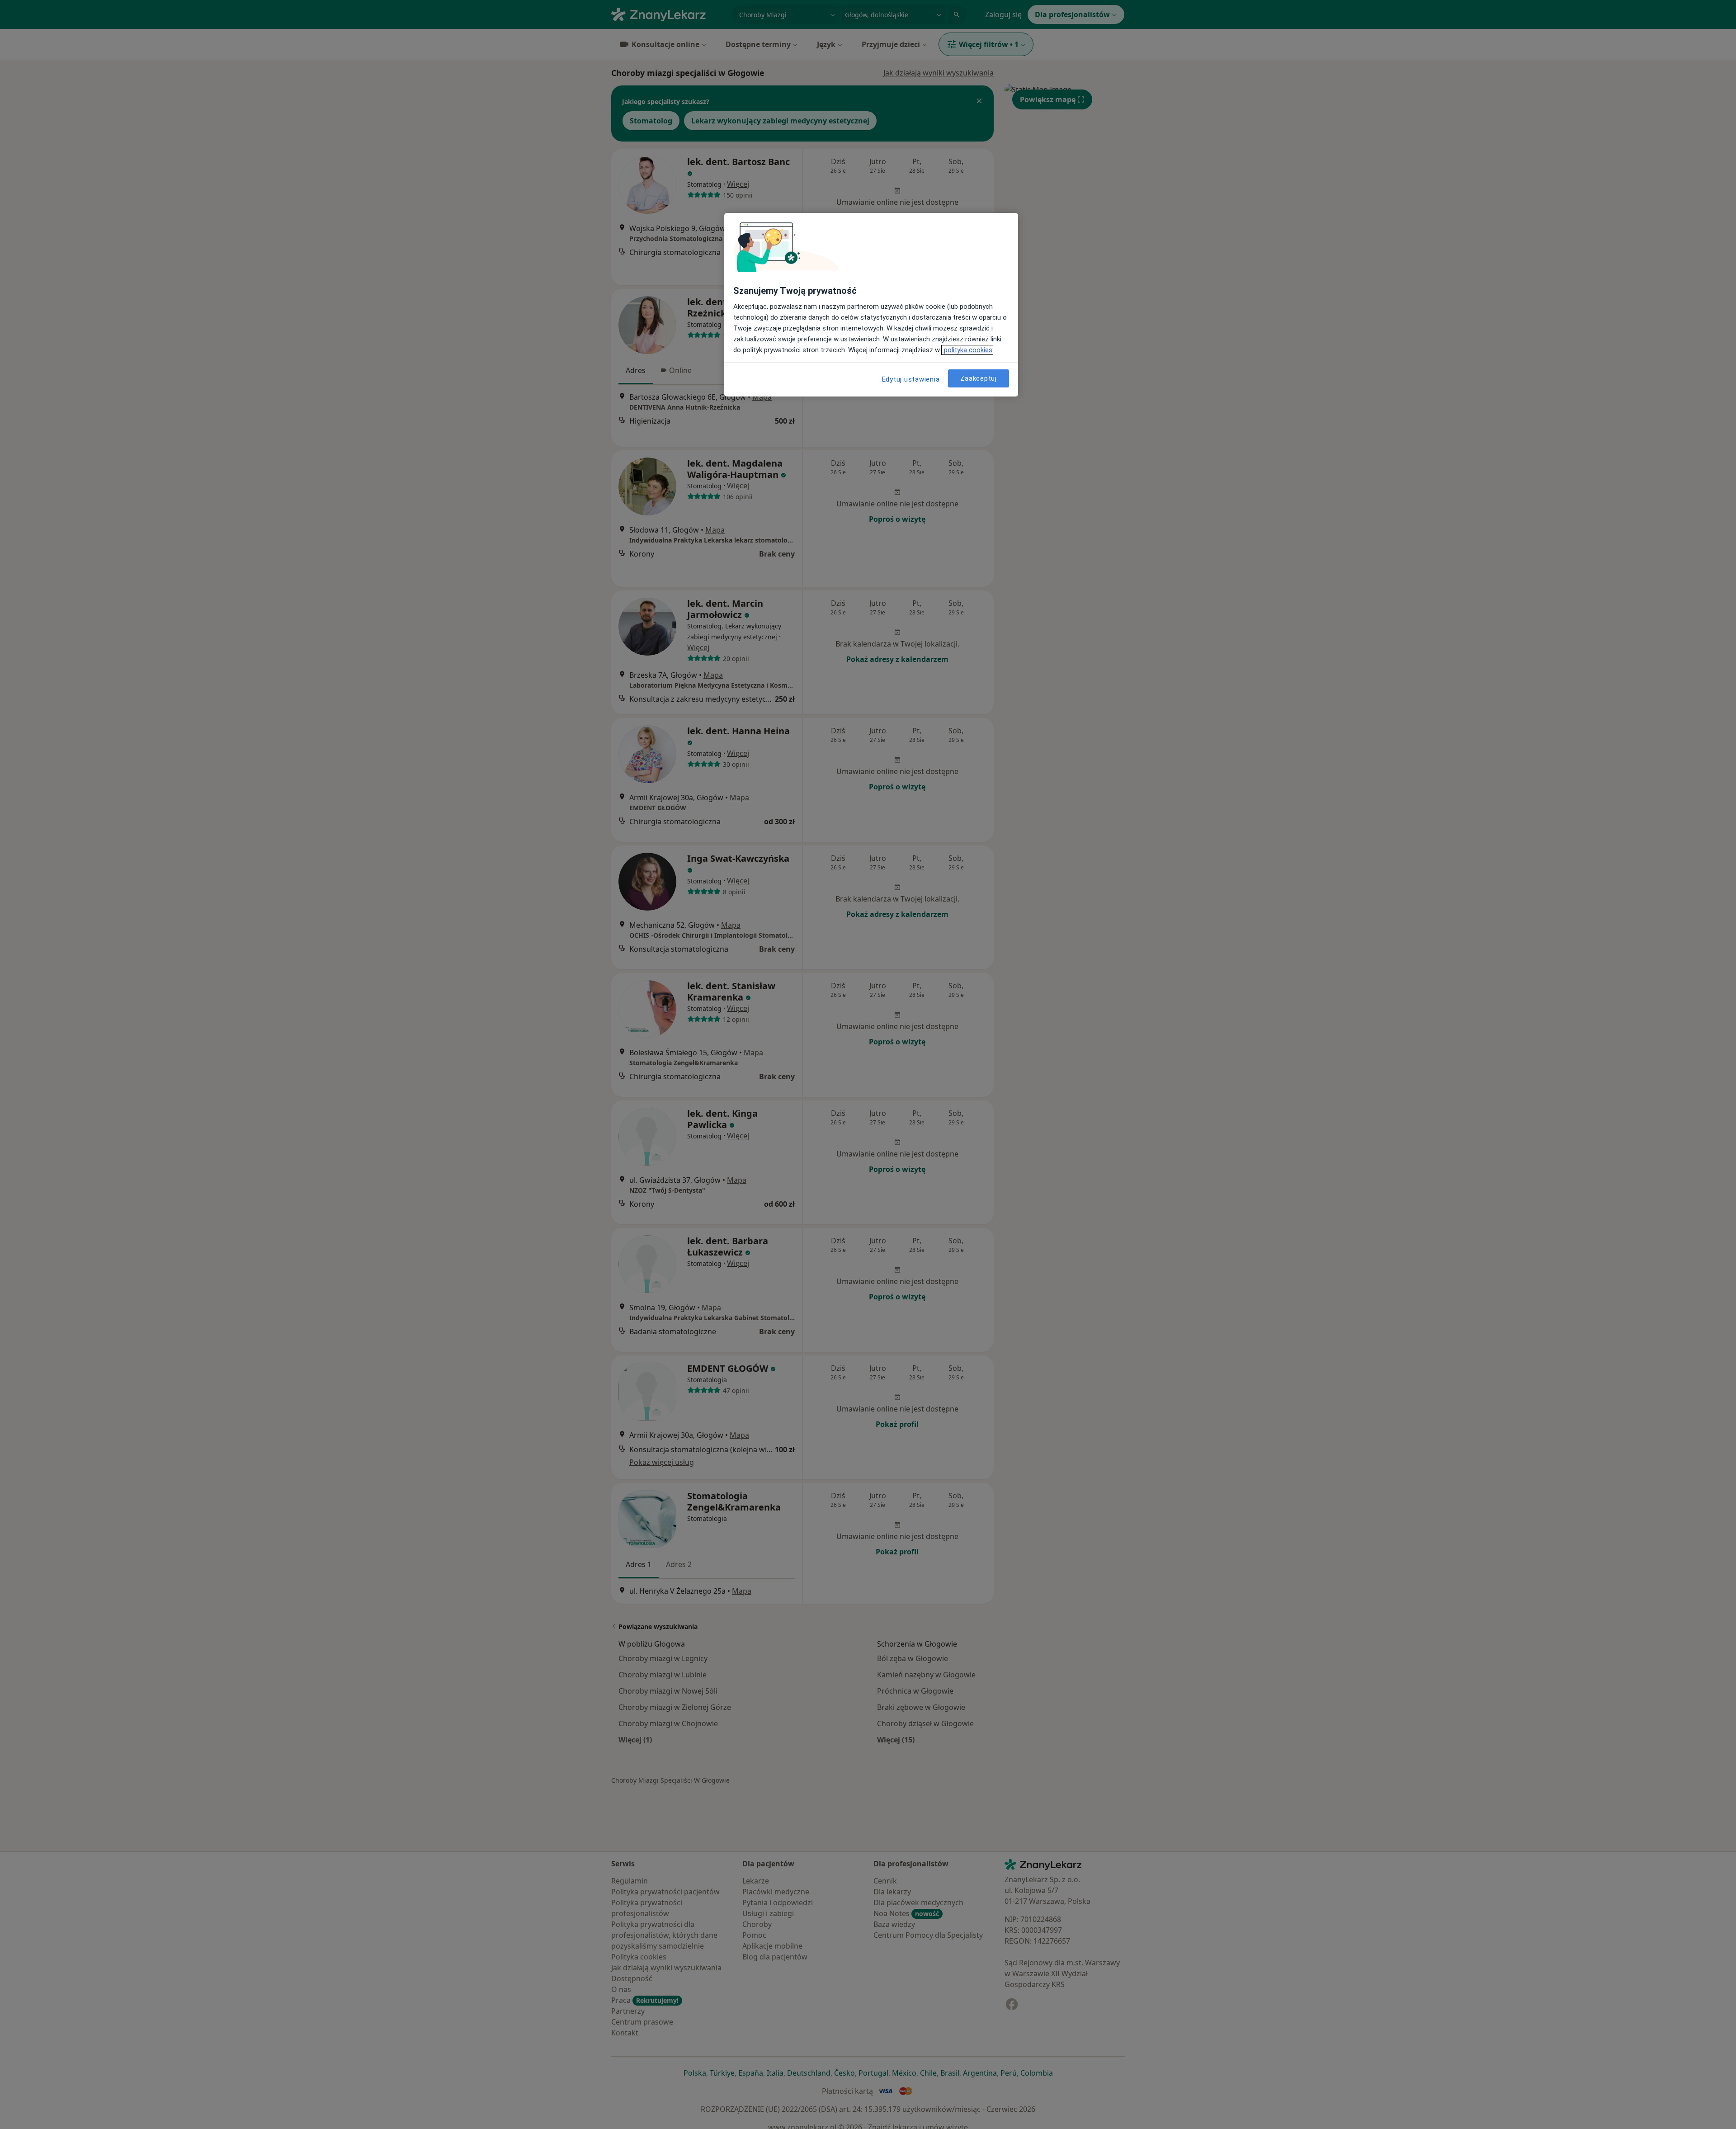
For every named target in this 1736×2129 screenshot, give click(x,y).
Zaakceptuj (979, 378)
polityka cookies (967, 350)
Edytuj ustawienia (911, 379)
